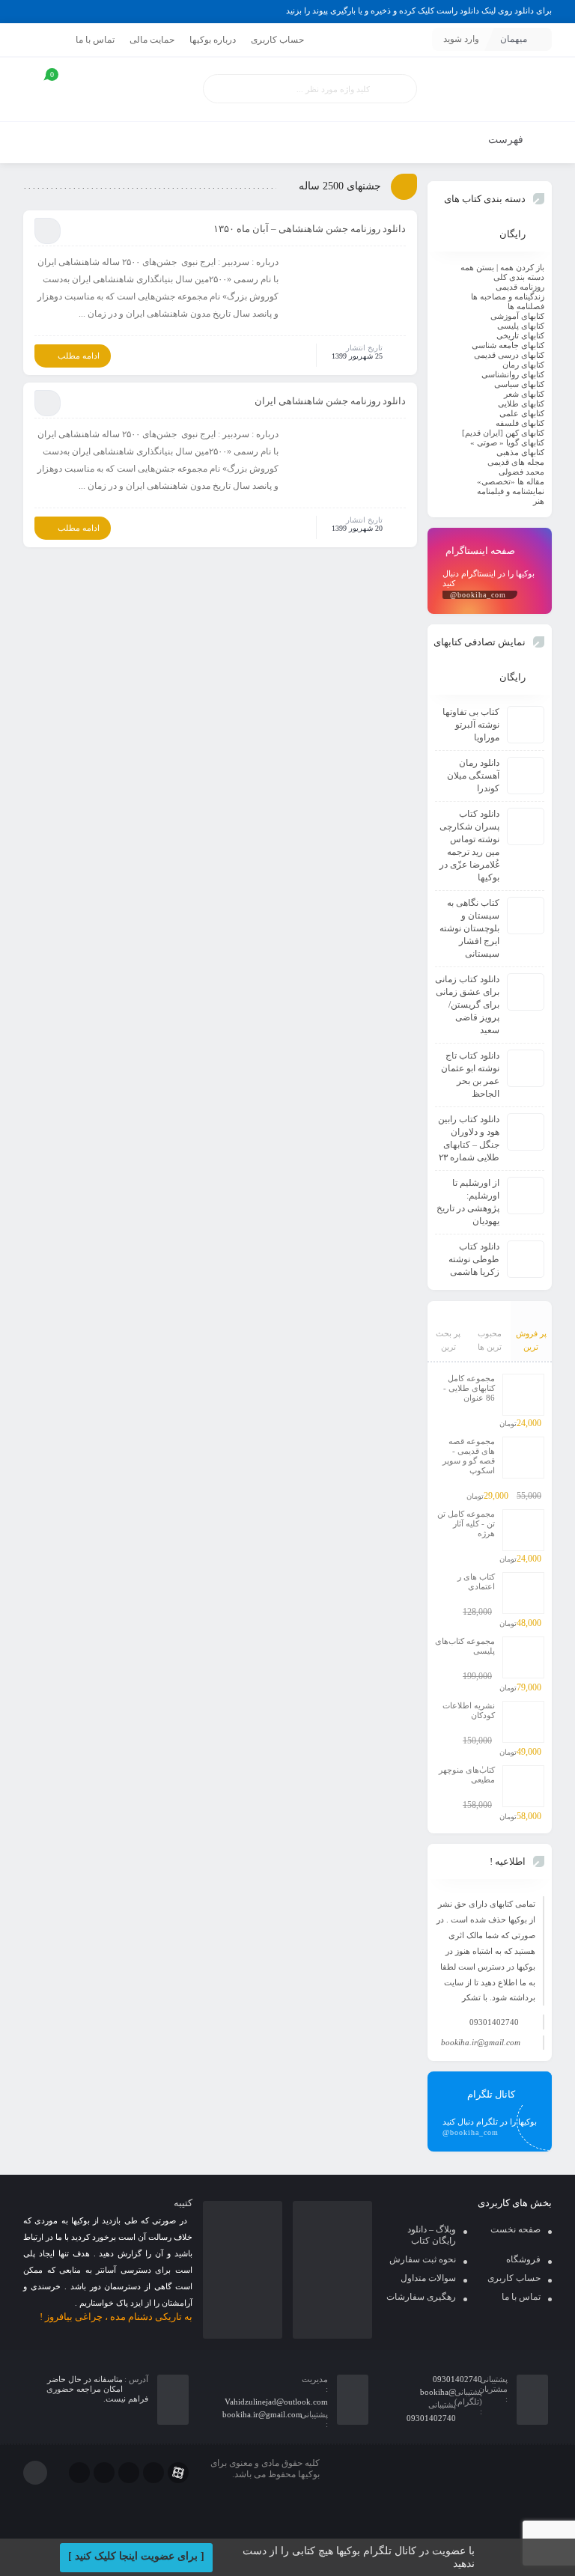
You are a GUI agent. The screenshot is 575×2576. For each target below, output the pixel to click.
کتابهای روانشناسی (513, 374)
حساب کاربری (277, 40)
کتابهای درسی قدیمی (509, 355)
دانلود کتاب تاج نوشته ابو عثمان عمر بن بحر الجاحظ (470, 1075)
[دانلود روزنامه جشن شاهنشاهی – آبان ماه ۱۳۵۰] (347, 291)
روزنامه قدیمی (520, 287)
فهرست (507, 140)
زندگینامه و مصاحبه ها (508, 296)
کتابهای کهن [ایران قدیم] (503, 433)
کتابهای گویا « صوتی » (507, 442)
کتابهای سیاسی (519, 384)
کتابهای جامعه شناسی (508, 345)
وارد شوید (461, 39)
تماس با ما (95, 40)
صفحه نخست (515, 2229)
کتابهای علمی (522, 413)
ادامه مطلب (79, 356)
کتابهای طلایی (521, 404)
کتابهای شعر (524, 394)
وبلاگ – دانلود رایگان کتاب (432, 2235)
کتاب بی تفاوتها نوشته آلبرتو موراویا (471, 725)
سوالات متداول (428, 2278)
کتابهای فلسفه (520, 423)
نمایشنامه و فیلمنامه (511, 491)
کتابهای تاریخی (520, 335)
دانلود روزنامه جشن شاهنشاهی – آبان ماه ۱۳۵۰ (310, 229)
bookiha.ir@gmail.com (481, 2042)
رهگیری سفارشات (421, 2297)
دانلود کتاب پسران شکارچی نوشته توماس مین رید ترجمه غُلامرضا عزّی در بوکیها (469, 846)
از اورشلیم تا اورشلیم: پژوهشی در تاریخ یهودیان (468, 1202)
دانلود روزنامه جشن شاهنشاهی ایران (330, 401)
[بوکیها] (490, 89)
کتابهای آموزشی (517, 316)
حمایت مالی (152, 40)
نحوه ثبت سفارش (423, 2259)
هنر (539, 501)
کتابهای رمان (523, 365)
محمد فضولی (521, 472)
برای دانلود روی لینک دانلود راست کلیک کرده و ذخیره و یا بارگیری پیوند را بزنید (419, 10)
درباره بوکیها (213, 40)
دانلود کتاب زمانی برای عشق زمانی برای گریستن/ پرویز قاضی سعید (467, 1005)
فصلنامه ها (526, 306)
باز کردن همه (522, 267)
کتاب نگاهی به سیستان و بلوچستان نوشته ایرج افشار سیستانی (469, 928)
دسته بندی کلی (519, 277)
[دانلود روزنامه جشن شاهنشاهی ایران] (347, 463)
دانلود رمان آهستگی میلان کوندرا (473, 776)
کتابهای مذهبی (520, 452)
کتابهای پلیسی (521, 326)
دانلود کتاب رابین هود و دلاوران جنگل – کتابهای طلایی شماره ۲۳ (469, 1138)
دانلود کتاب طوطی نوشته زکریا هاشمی (474, 1259)
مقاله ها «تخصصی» (511, 481)
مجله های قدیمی (516, 462)
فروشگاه (523, 2259)
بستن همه (477, 267)
